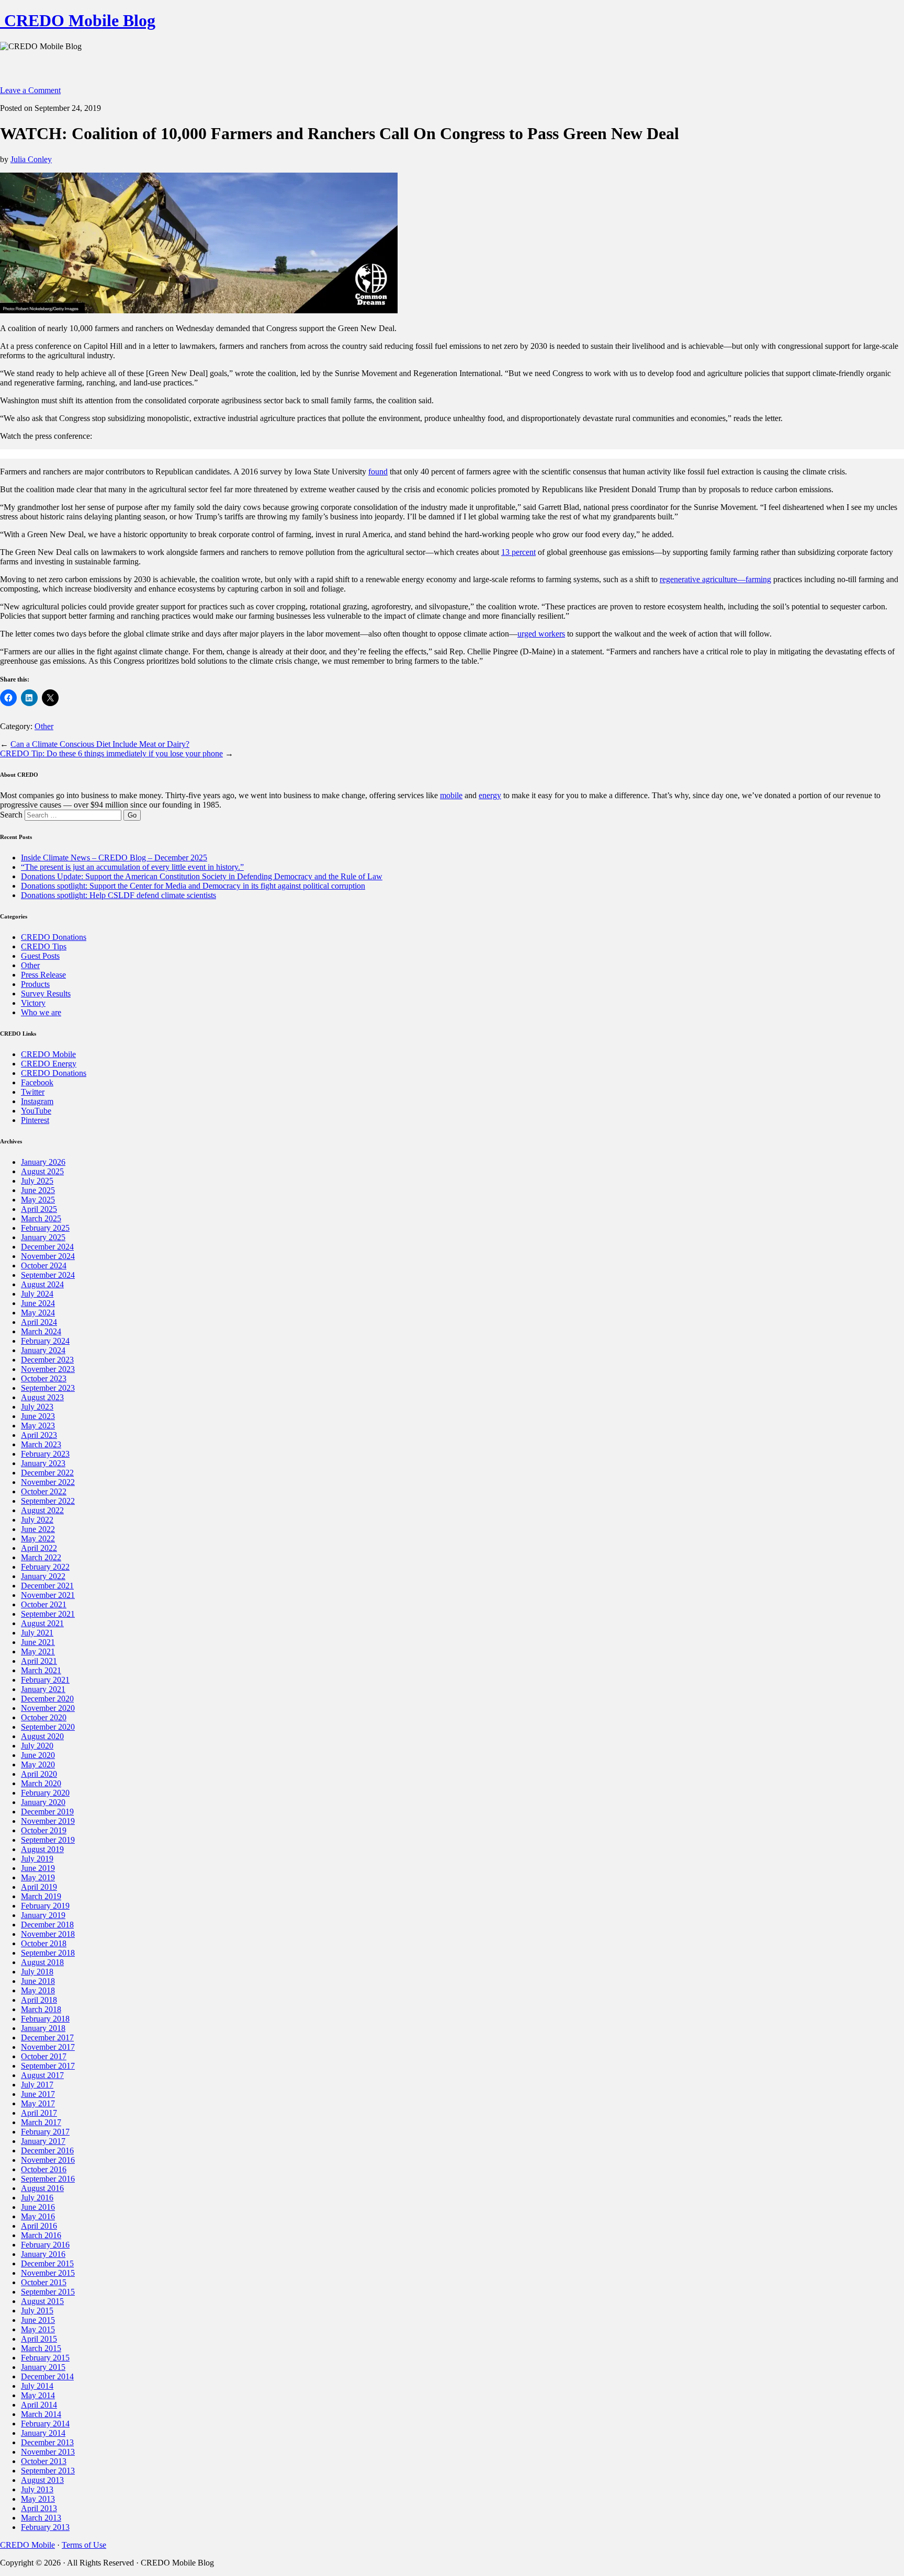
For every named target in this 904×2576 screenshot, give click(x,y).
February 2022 (45, 1567)
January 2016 (43, 2254)
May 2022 (38, 1539)
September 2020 (48, 1727)
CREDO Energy (49, 1064)
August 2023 (42, 1397)
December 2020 (47, 1699)
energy (490, 795)
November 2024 (48, 1256)
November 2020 (48, 1708)
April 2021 (39, 1661)
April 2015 (39, 2339)
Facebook (37, 1082)
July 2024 (37, 1294)
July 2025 (37, 1181)
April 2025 (39, 1209)
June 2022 (38, 1529)
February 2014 (45, 2424)
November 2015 (48, 2273)
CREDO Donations (54, 937)
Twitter (33, 1092)
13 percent (518, 552)
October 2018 (44, 1943)
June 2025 (38, 1190)
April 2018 (39, 2000)
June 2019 (38, 1868)
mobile (451, 795)
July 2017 (37, 2085)
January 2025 (43, 1237)
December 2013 (47, 2442)
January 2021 (43, 1689)
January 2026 (43, 1162)
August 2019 (42, 1849)
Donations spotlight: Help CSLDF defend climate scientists (118, 895)
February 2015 (45, 2358)
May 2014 (38, 2395)
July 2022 (37, 1520)
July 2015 (37, 2311)
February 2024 (45, 1341)
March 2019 (41, 1896)
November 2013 (48, 2452)
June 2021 (38, 1642)
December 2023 (47, 1360)
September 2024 (48, 1275)
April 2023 (39, 1435)
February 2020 (45, 1793)
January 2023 (43, 1463)
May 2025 (38, 1200)
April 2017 (39, 2113)
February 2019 (45, 1906)
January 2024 (43, 1350)
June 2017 (38, 2094)
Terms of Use (84, 2545)
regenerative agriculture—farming (715, 579)
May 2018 (38, 1990)
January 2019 (43, 1915)
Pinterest (35, 1120)
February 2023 (45, 1454)
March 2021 (41, 1670)
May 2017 (38, 2103)
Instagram (37, 1101)
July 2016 (37, 2198)
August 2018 (42, 1962)
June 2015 (38, 2320)
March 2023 (41, 1444)
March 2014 (41, 2414)
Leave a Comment (30, 90)
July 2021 (37, 1633)
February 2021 (45, 1680)
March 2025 (41, 1218)
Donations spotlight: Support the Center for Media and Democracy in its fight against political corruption (193, 886)
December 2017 (47, 2038)
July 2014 (37, 2386)
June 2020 (38, 1755)
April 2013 (39, 2508)
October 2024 (44, 1266)
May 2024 (38, 1313)
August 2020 (42, 1736)
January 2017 (43, 2141)
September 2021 (48, 1614)
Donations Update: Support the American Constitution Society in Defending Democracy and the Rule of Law (202, 876)
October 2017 (44, 2056)
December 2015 (47, 2263)
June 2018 (38, 1981)
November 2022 (48, 1482)
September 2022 (48, 1501)
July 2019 (37, 1859)
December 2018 (47, 1925)
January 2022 (43, 1576)
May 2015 (38, 2329)
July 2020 (37, 1746)
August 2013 (42, 2480)
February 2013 (45, 2527)
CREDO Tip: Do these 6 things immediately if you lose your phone (111, 753)
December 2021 (47, 1586)
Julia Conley (31, 159)
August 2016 (42, 2188)
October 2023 (44, 1378)
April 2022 (39, 1548)
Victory (33, 1003)
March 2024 (41, 1331)
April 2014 (39, 2405)
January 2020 (43, 1802)
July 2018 (37, 1972)
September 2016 (48, 2179)
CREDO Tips (44, 946)
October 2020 (44, 1717)
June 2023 (38, 1416)
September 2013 (48, 2471)
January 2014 (43, 2433)
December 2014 (47, 2376)
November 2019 (48, 1821)
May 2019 (38, 1877)
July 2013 (37, 2489)
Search (11, 815)
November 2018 (48, 1934)
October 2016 (44, 2169)
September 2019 (48, 1840)
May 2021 (38, 1652)
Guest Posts (40, 956)
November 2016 (48, 2160)
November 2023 (48, 1369)
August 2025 (42, 1171)
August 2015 (42, 2301)
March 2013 (41, 2518)
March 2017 (41, 2122)
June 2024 (38, 1303)
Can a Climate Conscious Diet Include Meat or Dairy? (100, 744)
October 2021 (44, 1604)
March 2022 (41, 1557)
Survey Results (46, 994)
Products (35, 984)
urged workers (541, 634)
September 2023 (48, 1388)
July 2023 (37, 1407)
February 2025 (45, 1228)
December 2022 (47, 1473)
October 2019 (44, 1830)
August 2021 (42, 1623)
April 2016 (39, 2226)
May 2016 (38, 2216)
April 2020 (39, 1774)
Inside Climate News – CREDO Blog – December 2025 (114, 858)
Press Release (43, 975)
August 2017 (42, 2075)
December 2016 (47, 2151)
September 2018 (48, 1953)
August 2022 (42, 1510)
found (378, 472)
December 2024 (47, 1247)
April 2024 (39, 1322)
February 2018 (45, 2019)
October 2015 (44, 2282)
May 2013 (38, 2499)
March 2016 (41, 2235)
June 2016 (38, 2207)
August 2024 (42, 1284)
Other (44, 726)
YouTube (36, 1111)
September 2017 (48, 2066)
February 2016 (45, 2245)
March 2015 (41, 2348)
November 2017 (48, 2047)
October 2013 (44, 2461)
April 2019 (39, 1887)
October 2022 (44, 1491)
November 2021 (48, 1595)
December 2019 (47, 1812)
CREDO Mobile (48, 1054)
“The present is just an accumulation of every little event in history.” (132, 867)
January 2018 (43, 2028)
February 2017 (45, 2132)
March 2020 (41, 1783)
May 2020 (38, 1764)
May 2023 (38, 1426)
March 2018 (41, 2009)
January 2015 (43, 2367)
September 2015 (48, 2292)
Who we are (41, 1012)
